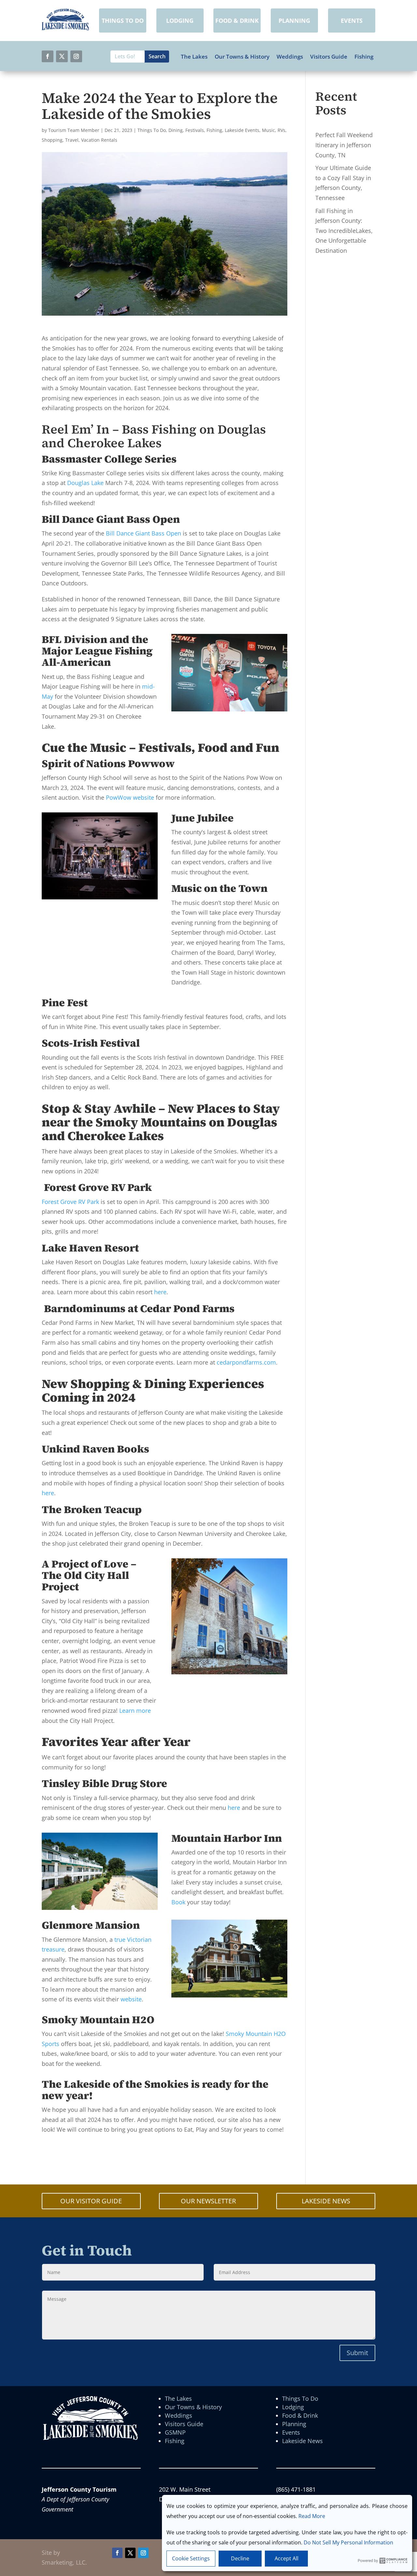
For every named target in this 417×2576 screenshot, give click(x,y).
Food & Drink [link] (300, 2415)
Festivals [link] (195, 130)
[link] (65, 28)
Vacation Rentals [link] (99, 140)
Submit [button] (357, 2353)
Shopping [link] (52, 140)
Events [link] (291, 2432)
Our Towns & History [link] (242, 57)
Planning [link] (294, 2424)
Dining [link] (176, 130)
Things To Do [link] (152, 130)
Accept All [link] (287, 2558)
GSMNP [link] (175, 2432)
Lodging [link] (293, 2407)
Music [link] (268, 130)
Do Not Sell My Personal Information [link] (348, 2542)
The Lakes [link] (194, 57)
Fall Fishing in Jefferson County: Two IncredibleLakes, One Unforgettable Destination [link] (344, 231)
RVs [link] (281, 130)
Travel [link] (72, 140)
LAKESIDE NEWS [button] (326, 2201)
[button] (48, 56)
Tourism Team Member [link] (74, 130)
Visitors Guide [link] (329, 57)
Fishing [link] (364, 57)
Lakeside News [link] (302, 2441)
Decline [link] (240, 2558)
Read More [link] (312, 2516)
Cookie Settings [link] (191, 2558)
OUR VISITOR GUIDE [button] (91, 2201)
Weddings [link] (290, 57)
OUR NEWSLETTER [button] (208, 2201)
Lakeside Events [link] (242, 130)
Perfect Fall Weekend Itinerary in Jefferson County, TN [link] (344, 145)
